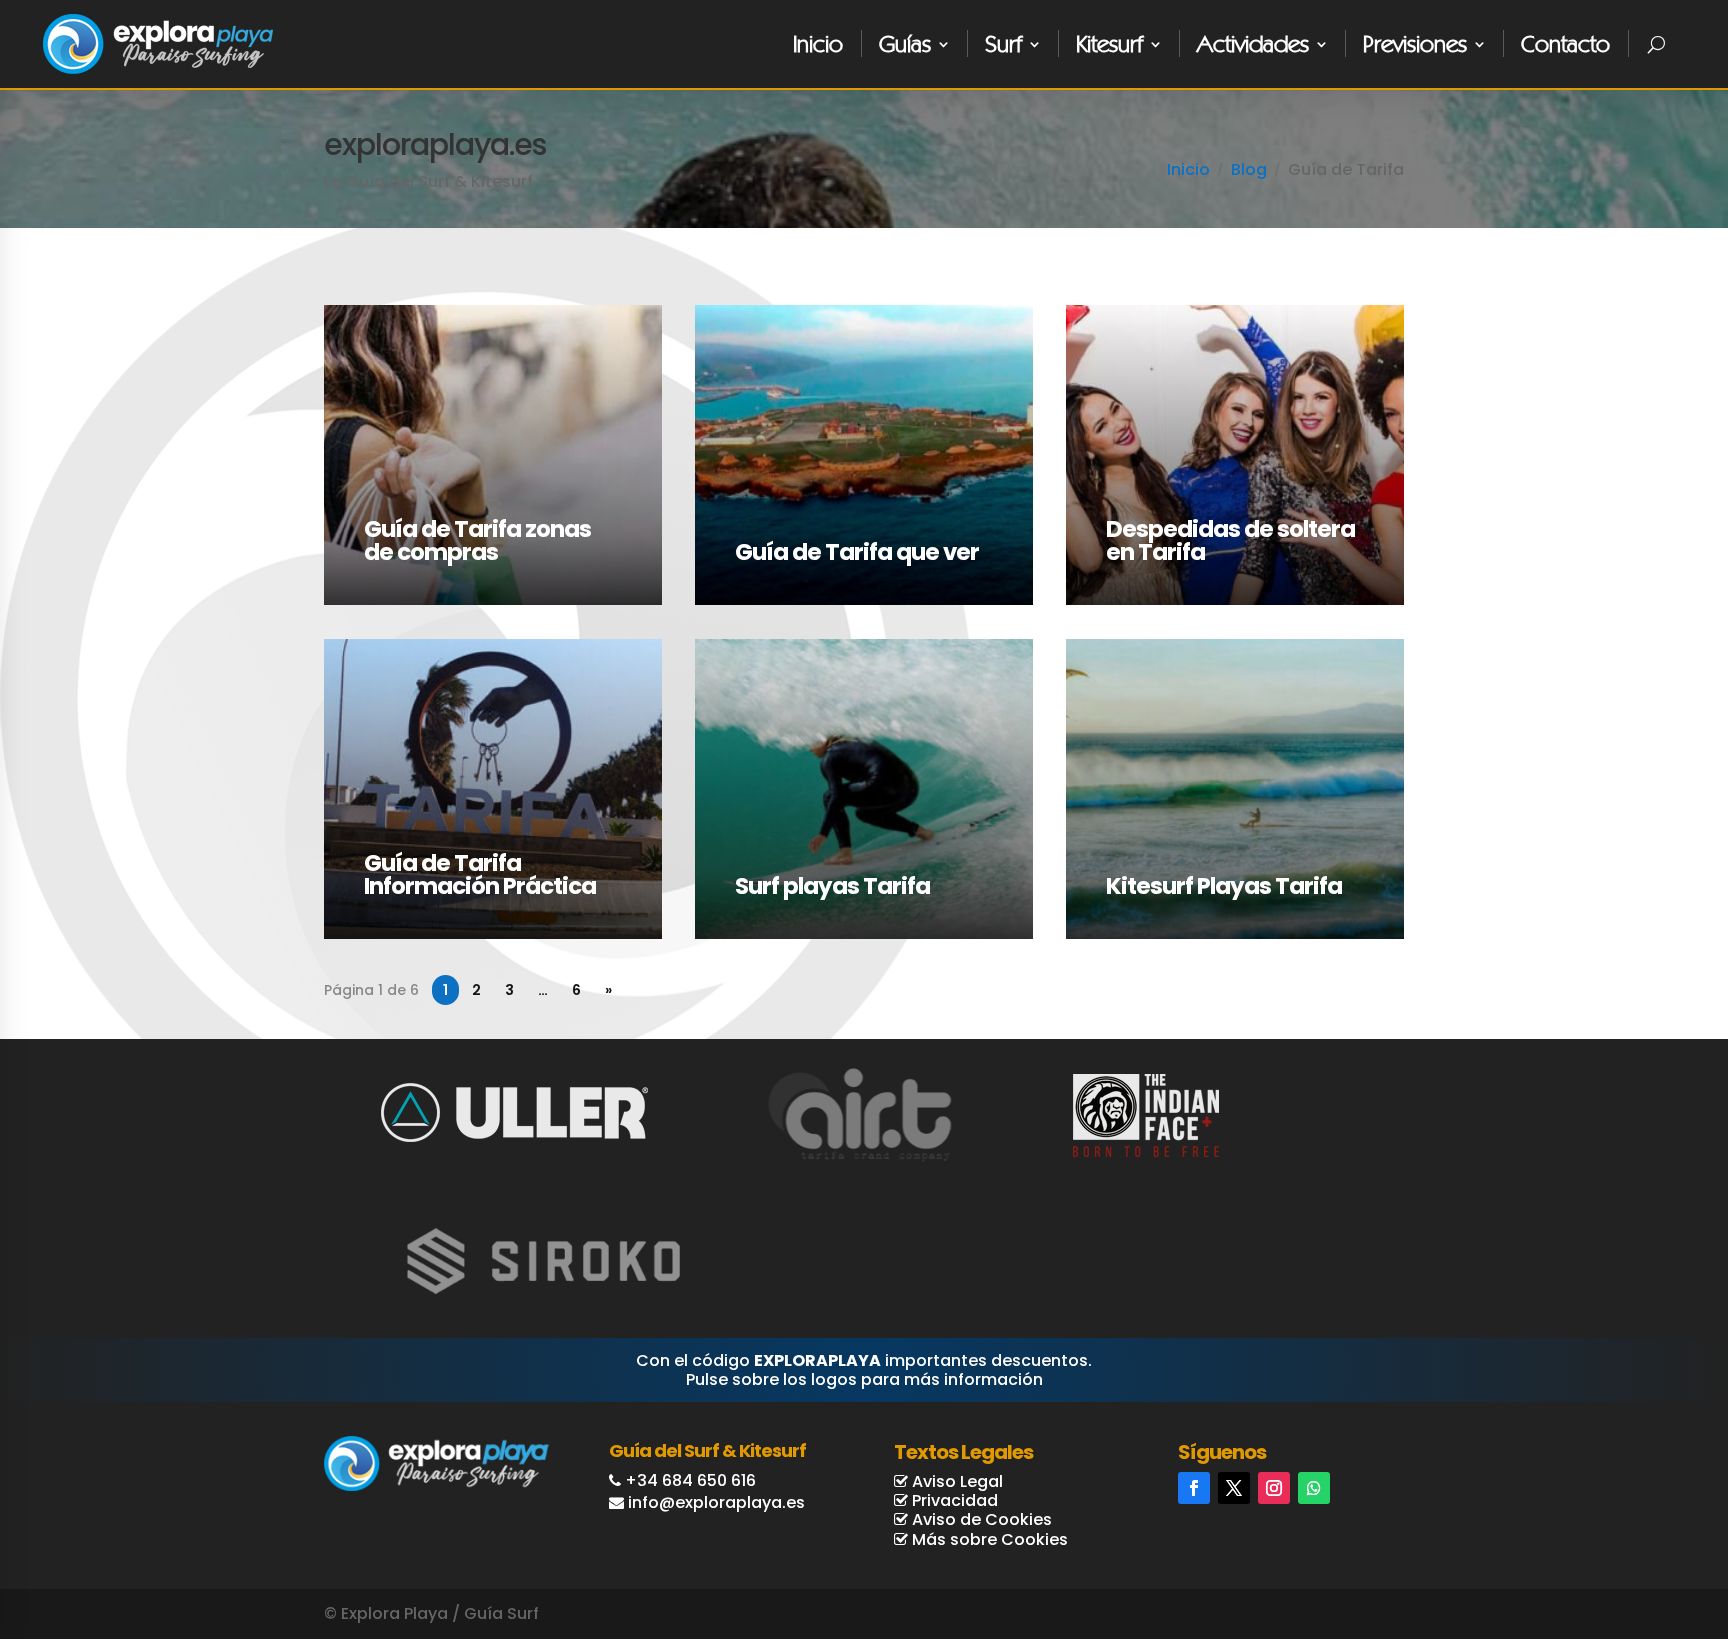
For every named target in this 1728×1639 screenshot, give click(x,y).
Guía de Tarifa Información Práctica (480, 875)
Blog (1249, 169)
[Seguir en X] (1234, 1488)
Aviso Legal (955, 1481)
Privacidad (953, 1500)
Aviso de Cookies (980, 1519)
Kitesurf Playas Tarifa (1224, 886)
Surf (1003, 43)
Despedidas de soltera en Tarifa (1230, 541)
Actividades (1253, 43)
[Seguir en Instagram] (1274, 1488)
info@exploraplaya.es (716, 1502)
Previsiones (1415, 43)
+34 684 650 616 (690, 1480)
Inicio (818, 43)
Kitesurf (1109, 43)
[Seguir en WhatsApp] (1314, 1488)
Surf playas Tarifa (832, 886)
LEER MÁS (360, 316)
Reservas (1634, 1546)
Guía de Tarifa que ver (857, 552)
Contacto (1565, 43)
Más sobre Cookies (988, 1539)
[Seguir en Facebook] (1194, 1488)
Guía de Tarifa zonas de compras (477, 541)
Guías (905, 43)
